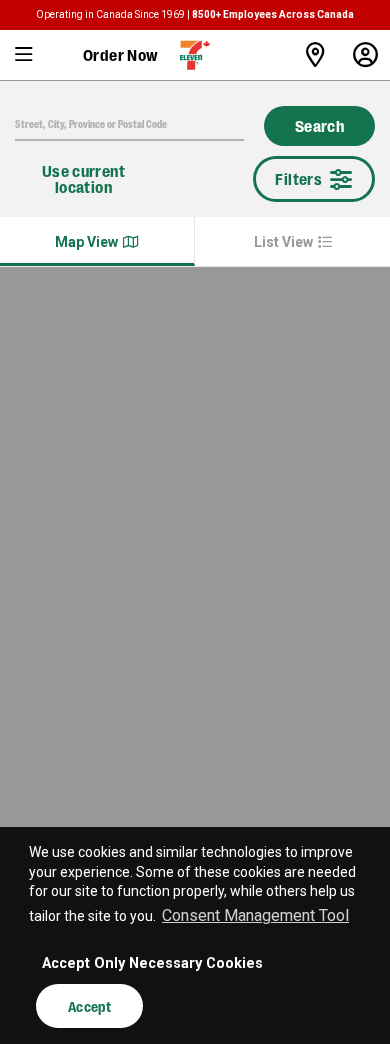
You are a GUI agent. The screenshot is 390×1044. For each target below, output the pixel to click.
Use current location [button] (83, 178)
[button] (25, 55)
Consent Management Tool (255, 915)
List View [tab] (283, 242)
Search (319, 125)
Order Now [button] (121, 54)
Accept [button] (89, 1006)
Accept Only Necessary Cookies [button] (152, 963)
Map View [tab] (86, 242)
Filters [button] (298, 178)
